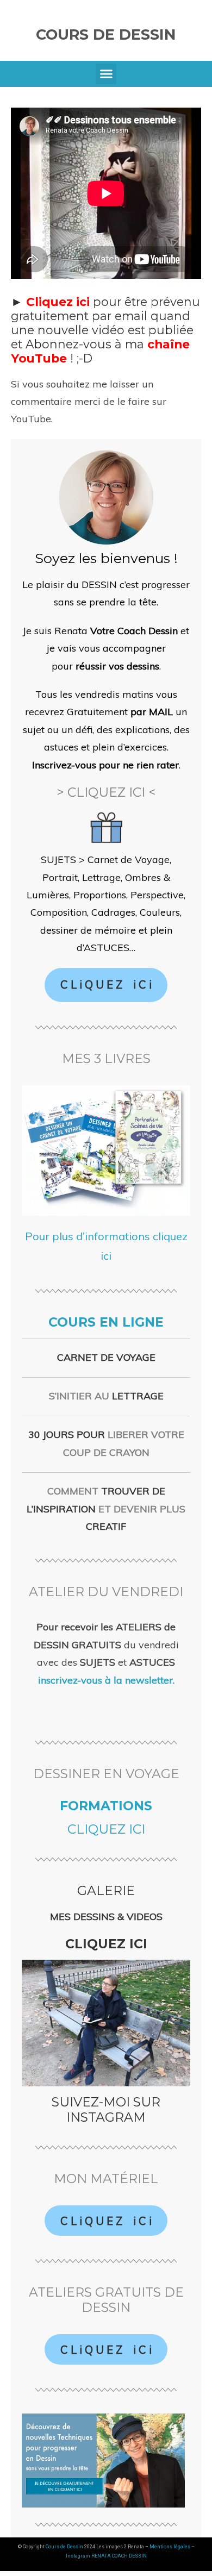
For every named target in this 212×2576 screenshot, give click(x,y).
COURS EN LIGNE (106, 1322)
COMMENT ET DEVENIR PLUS (106, 1509)
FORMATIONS (106, 1806)
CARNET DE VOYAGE (106, 1357)
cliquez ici (106, 1829)
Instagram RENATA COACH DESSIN (106, 2556)
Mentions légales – (172, 2547)
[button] (106, 74)
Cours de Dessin (106, 35)
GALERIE (106, 1890)
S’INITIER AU (106, 1396)
